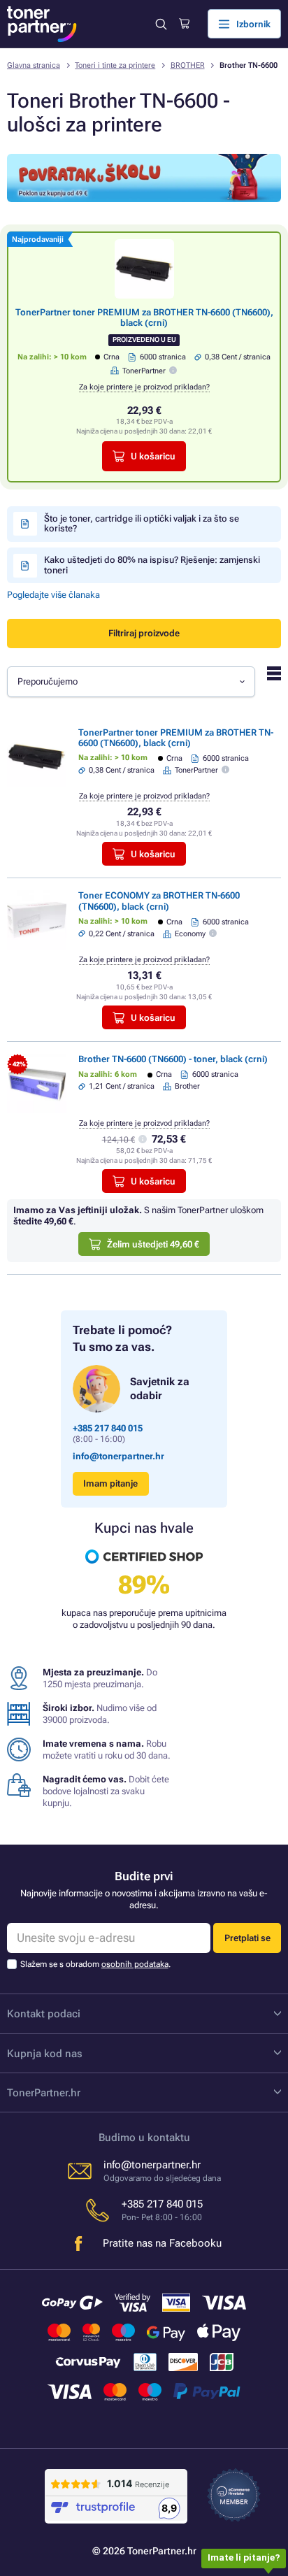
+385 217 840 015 (108, 1428)
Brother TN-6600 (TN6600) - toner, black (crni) (173, 1059)
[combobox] (131, 682)
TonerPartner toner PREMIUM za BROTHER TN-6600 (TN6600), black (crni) (144, 317)
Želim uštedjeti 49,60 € (153, 1244)
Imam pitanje (110, 1483)
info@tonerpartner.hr (118, 1456)
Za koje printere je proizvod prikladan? (144, 387)
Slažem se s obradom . (95, 1964)
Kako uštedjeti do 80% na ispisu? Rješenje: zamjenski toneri (152, 565)
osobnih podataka (135, 1964)
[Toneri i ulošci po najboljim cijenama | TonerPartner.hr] (42, 24)
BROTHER (188, 65)
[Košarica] (184, 24)
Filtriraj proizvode (144, 633)
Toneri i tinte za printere (115, 65)
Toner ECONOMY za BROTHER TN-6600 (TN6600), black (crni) (159, 901)
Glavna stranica (34, 65)
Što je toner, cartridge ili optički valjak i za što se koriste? (142, 523)
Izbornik (253, 24)
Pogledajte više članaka (53, 595)
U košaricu (153, 456)
